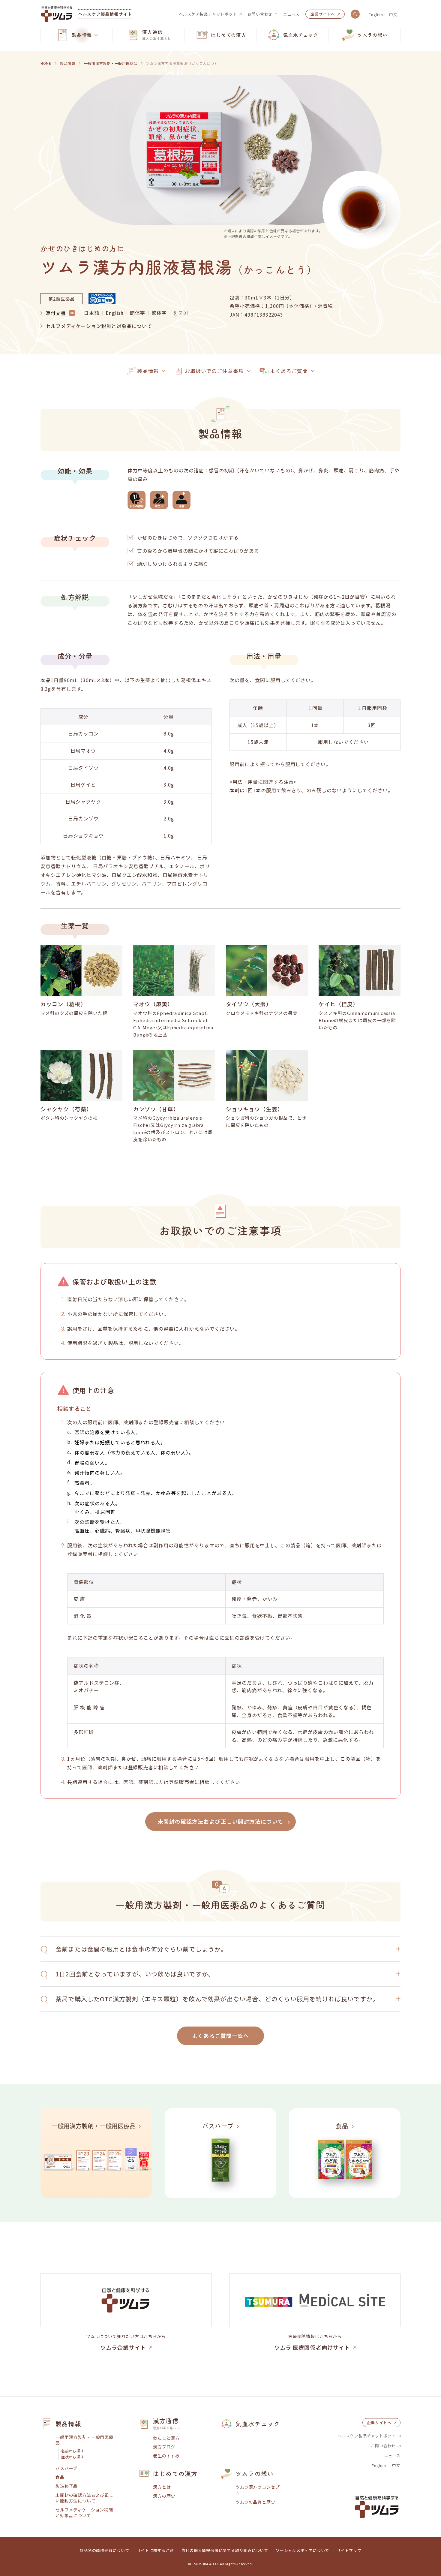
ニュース (291, 14)
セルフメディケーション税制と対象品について (99, 326)
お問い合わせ (260, 14)
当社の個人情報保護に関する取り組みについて (225, 2550)
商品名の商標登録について (104, 2550)
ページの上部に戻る (418, 2397)
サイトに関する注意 (155, 2550)
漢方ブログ (164, 2447)
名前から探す (73, 2451)
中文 (393, 15)
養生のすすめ (166, 2456)
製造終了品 (67, 2486)
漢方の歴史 (164, 2496)
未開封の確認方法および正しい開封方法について (84, 2498)
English (376, 15)
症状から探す (73, 2457)
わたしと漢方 (166, 2438)
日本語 (92, 313)
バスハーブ (66, 2468)
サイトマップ (349, 2550)
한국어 (181, 313)
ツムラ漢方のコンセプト (258, 2490)
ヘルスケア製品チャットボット (208, 14)
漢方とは (162, 2487)
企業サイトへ (323, 14)
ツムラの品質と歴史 (255, 2502)
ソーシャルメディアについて (302, 2550)
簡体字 (138, 313)
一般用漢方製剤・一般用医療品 (84, 2440)
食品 (60, 2477)
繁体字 (159, 313)
